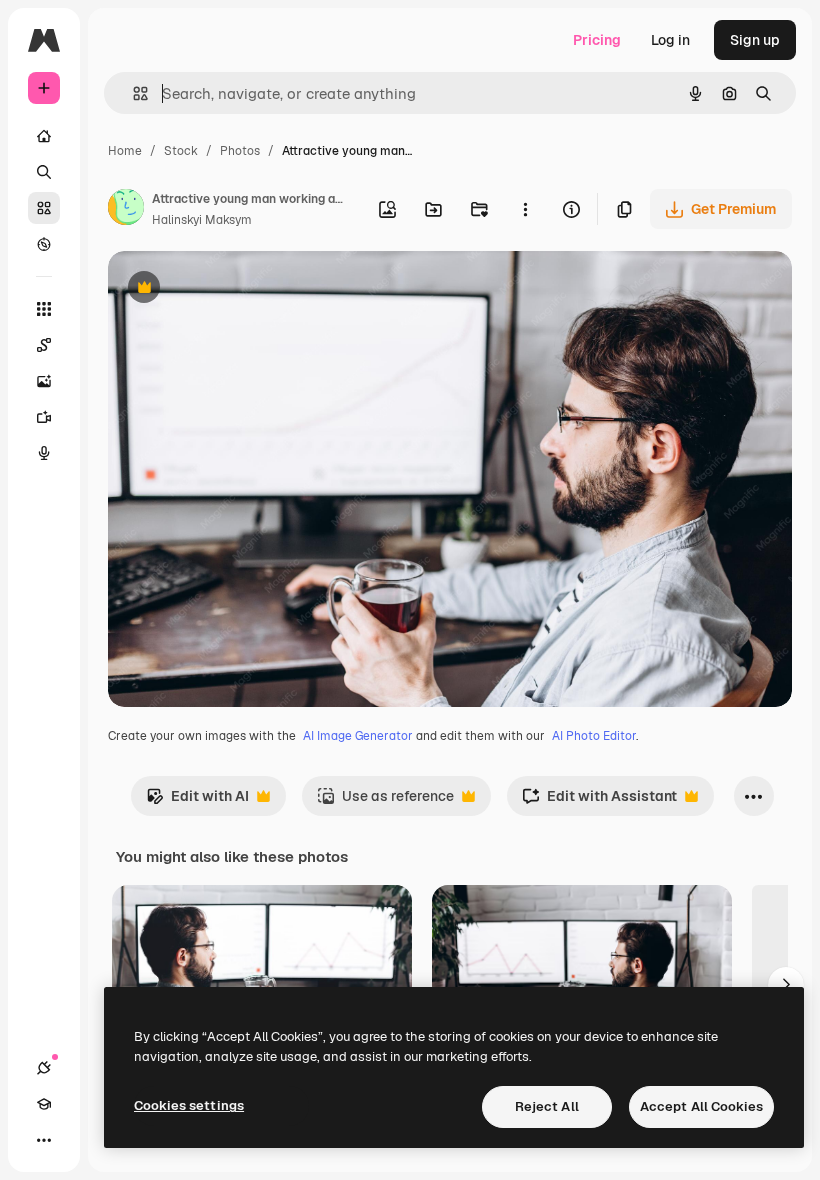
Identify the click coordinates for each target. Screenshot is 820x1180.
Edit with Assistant (599, 801)
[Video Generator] (44, 417)
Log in (670, 40)
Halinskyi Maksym (202, 220)
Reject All (547, 1106)
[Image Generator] (44, 381)
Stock (181, 151)
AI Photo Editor (594, 736)
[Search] (44, 172)
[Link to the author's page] (126, 210)
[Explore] (44, 244)
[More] (44, 1140)
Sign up (755, 40)
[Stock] (44, 208)
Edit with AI (197, 801)
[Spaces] (44, 345)
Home (125, 151)
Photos (240, 151)
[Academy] (44, 1104)
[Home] (44, 136)
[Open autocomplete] (132, 93)
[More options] (525, 209)
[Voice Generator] (44, 453)
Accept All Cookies (701, 1106)
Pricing (597, 40)
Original (236, 289)
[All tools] (44, 309)
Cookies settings (189, 1105)
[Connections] (44, 1068)
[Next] (786, 985)
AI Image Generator (358, 736)
